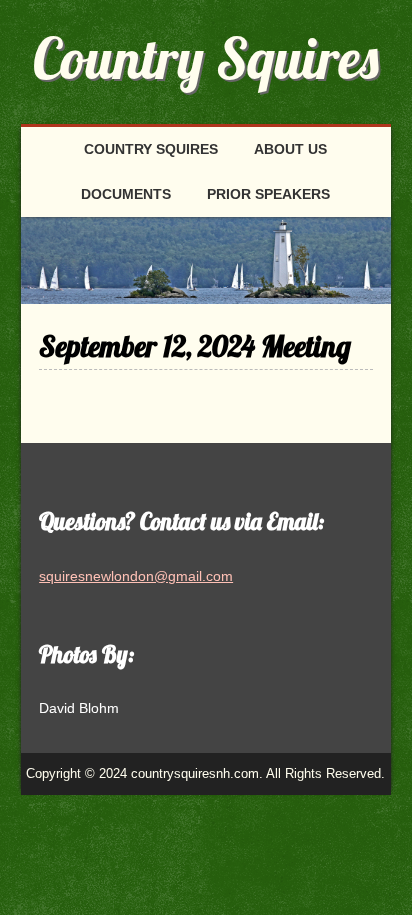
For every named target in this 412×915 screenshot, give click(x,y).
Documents (126, 194)
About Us (290, 149)
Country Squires (206, 58)
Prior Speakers (268, 194)
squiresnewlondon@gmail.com (136, 576)
